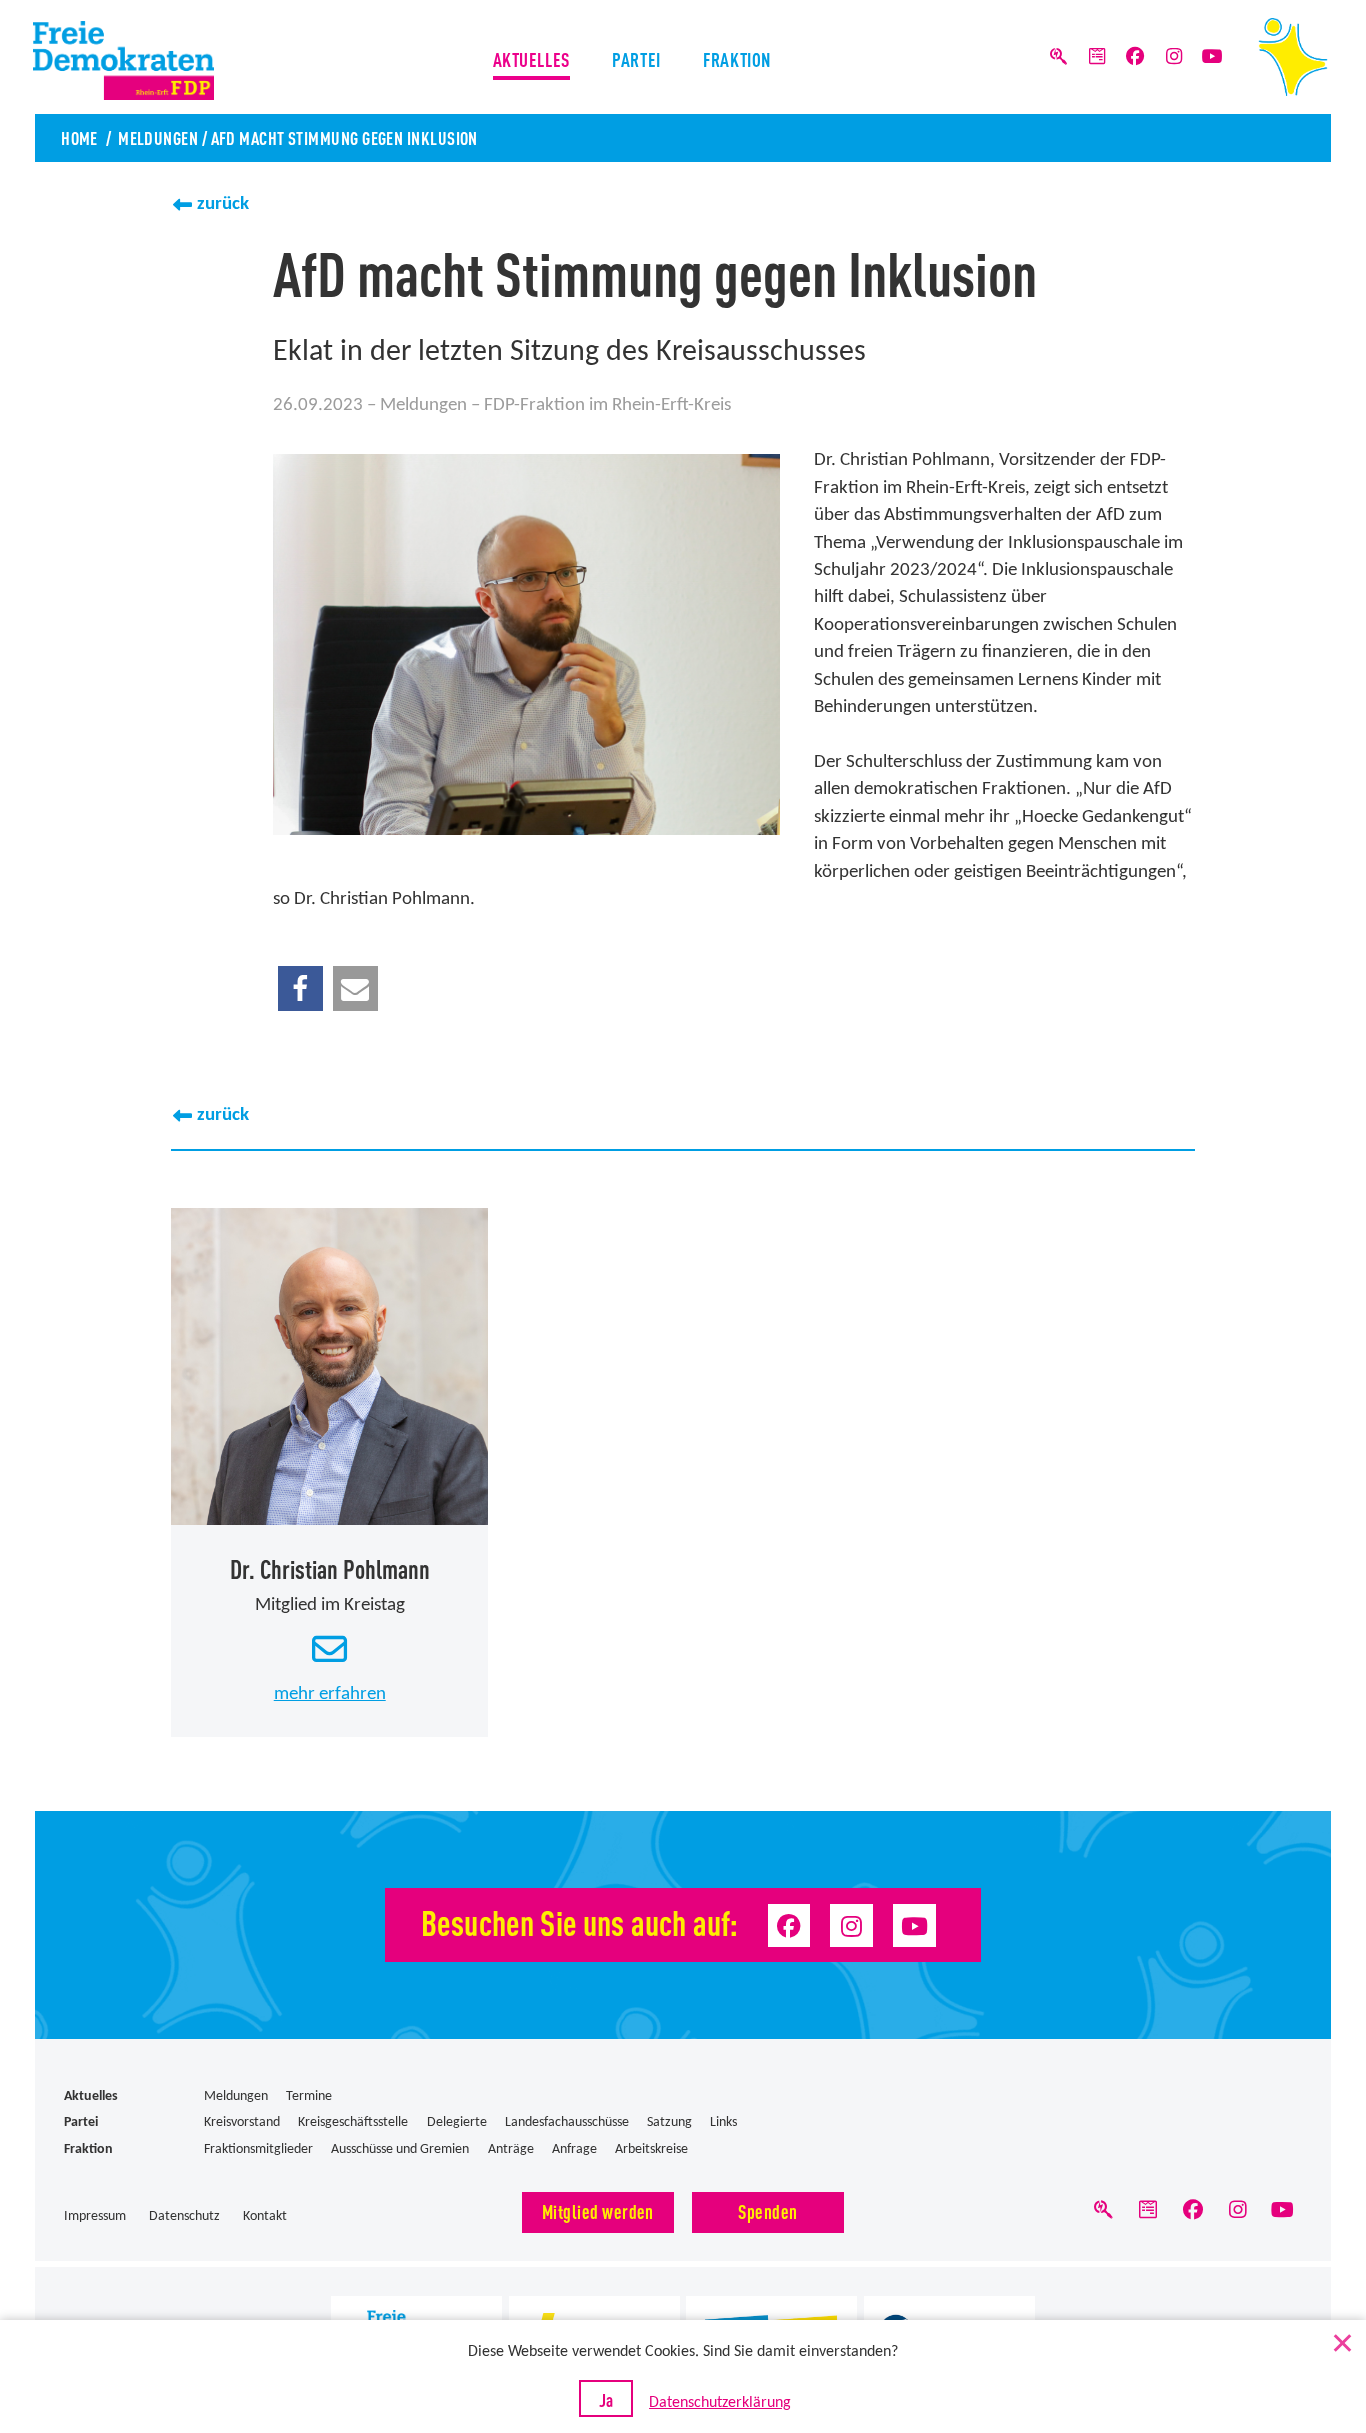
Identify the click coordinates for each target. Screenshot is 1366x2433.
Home (79, 137)
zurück (223, 204)
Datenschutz (184, 2216)
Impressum (95, 2216)
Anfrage (574, 2149)
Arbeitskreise (651, 2149)
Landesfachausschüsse (567, 2122)
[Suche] (1059, 57)
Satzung (669, 2122)
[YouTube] (1212, 57)
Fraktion (737, 58)
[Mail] (1097, 57)
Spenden (767, 2210)
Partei (636, 58)
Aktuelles (531, 58)
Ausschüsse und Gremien (400, 2149)
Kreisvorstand (242, 2122)
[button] (300, 988)
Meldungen (158, 137)
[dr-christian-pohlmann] (329, 1366)
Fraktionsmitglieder (258, 2149)
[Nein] (1341, 2339)
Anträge (511, 2149)
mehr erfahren (330, 1694)
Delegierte (457, 2122)
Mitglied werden (598, 2210)
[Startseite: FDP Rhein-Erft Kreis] (156, 60)
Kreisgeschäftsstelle (353, 2122)
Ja (606, 2399)
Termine (309, 2096)
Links (723, 2122)
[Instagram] (1174, 57)
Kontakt (265, 2216)
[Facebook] (1135, 57)
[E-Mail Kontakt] (330, 1651)
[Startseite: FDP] (1293, 57)
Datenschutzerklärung (720, 2403)
